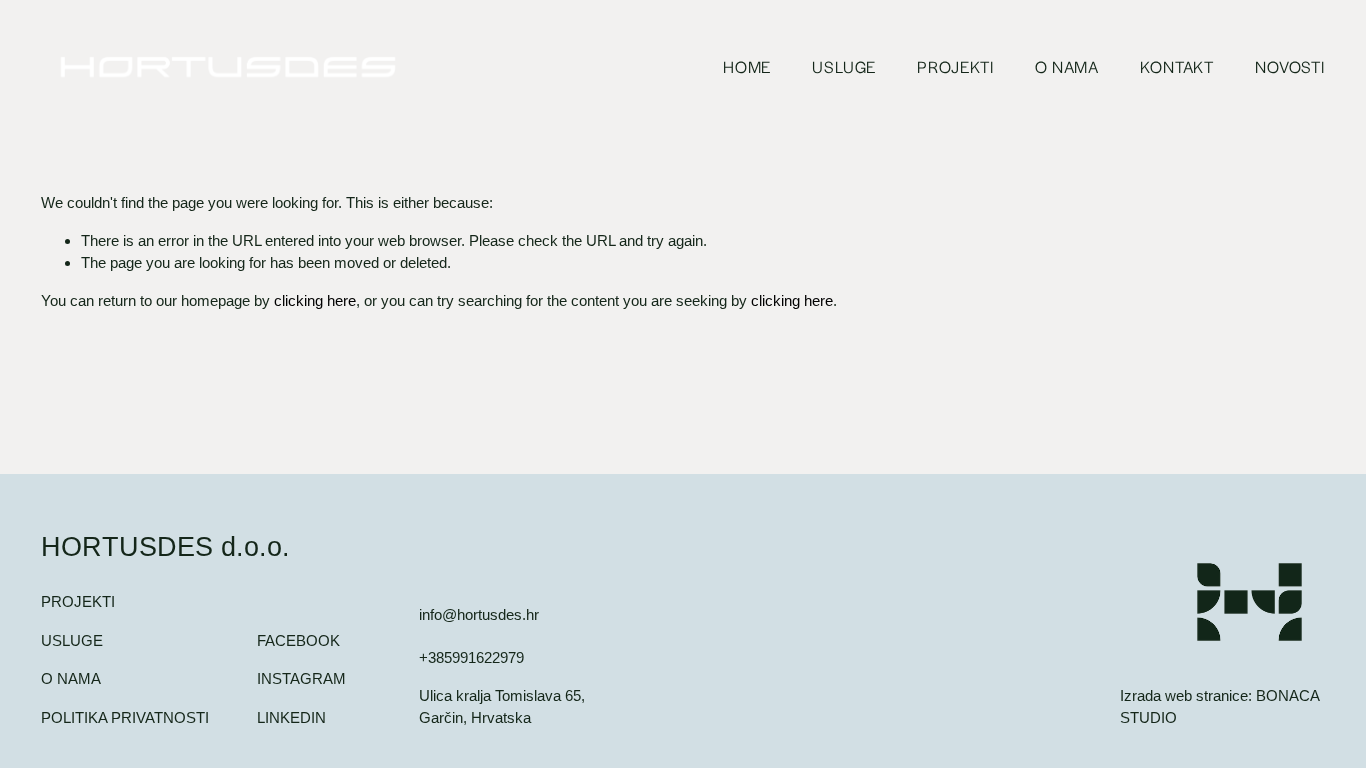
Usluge (844, 66)
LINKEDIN (291, 717)
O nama (1067, 66)
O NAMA (71, 678)
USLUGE (72, 640)
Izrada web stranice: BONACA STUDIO (1219, 706)
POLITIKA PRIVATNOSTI (125, 717)
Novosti (1290, 66)
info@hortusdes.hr (479, 614)
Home (747, 66)
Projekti (955, 66)
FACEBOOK (298, 640)
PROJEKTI (78, 601)
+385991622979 (471, 657)
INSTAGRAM (301, 678)
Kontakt (1177, 66)
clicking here (315, 300)
